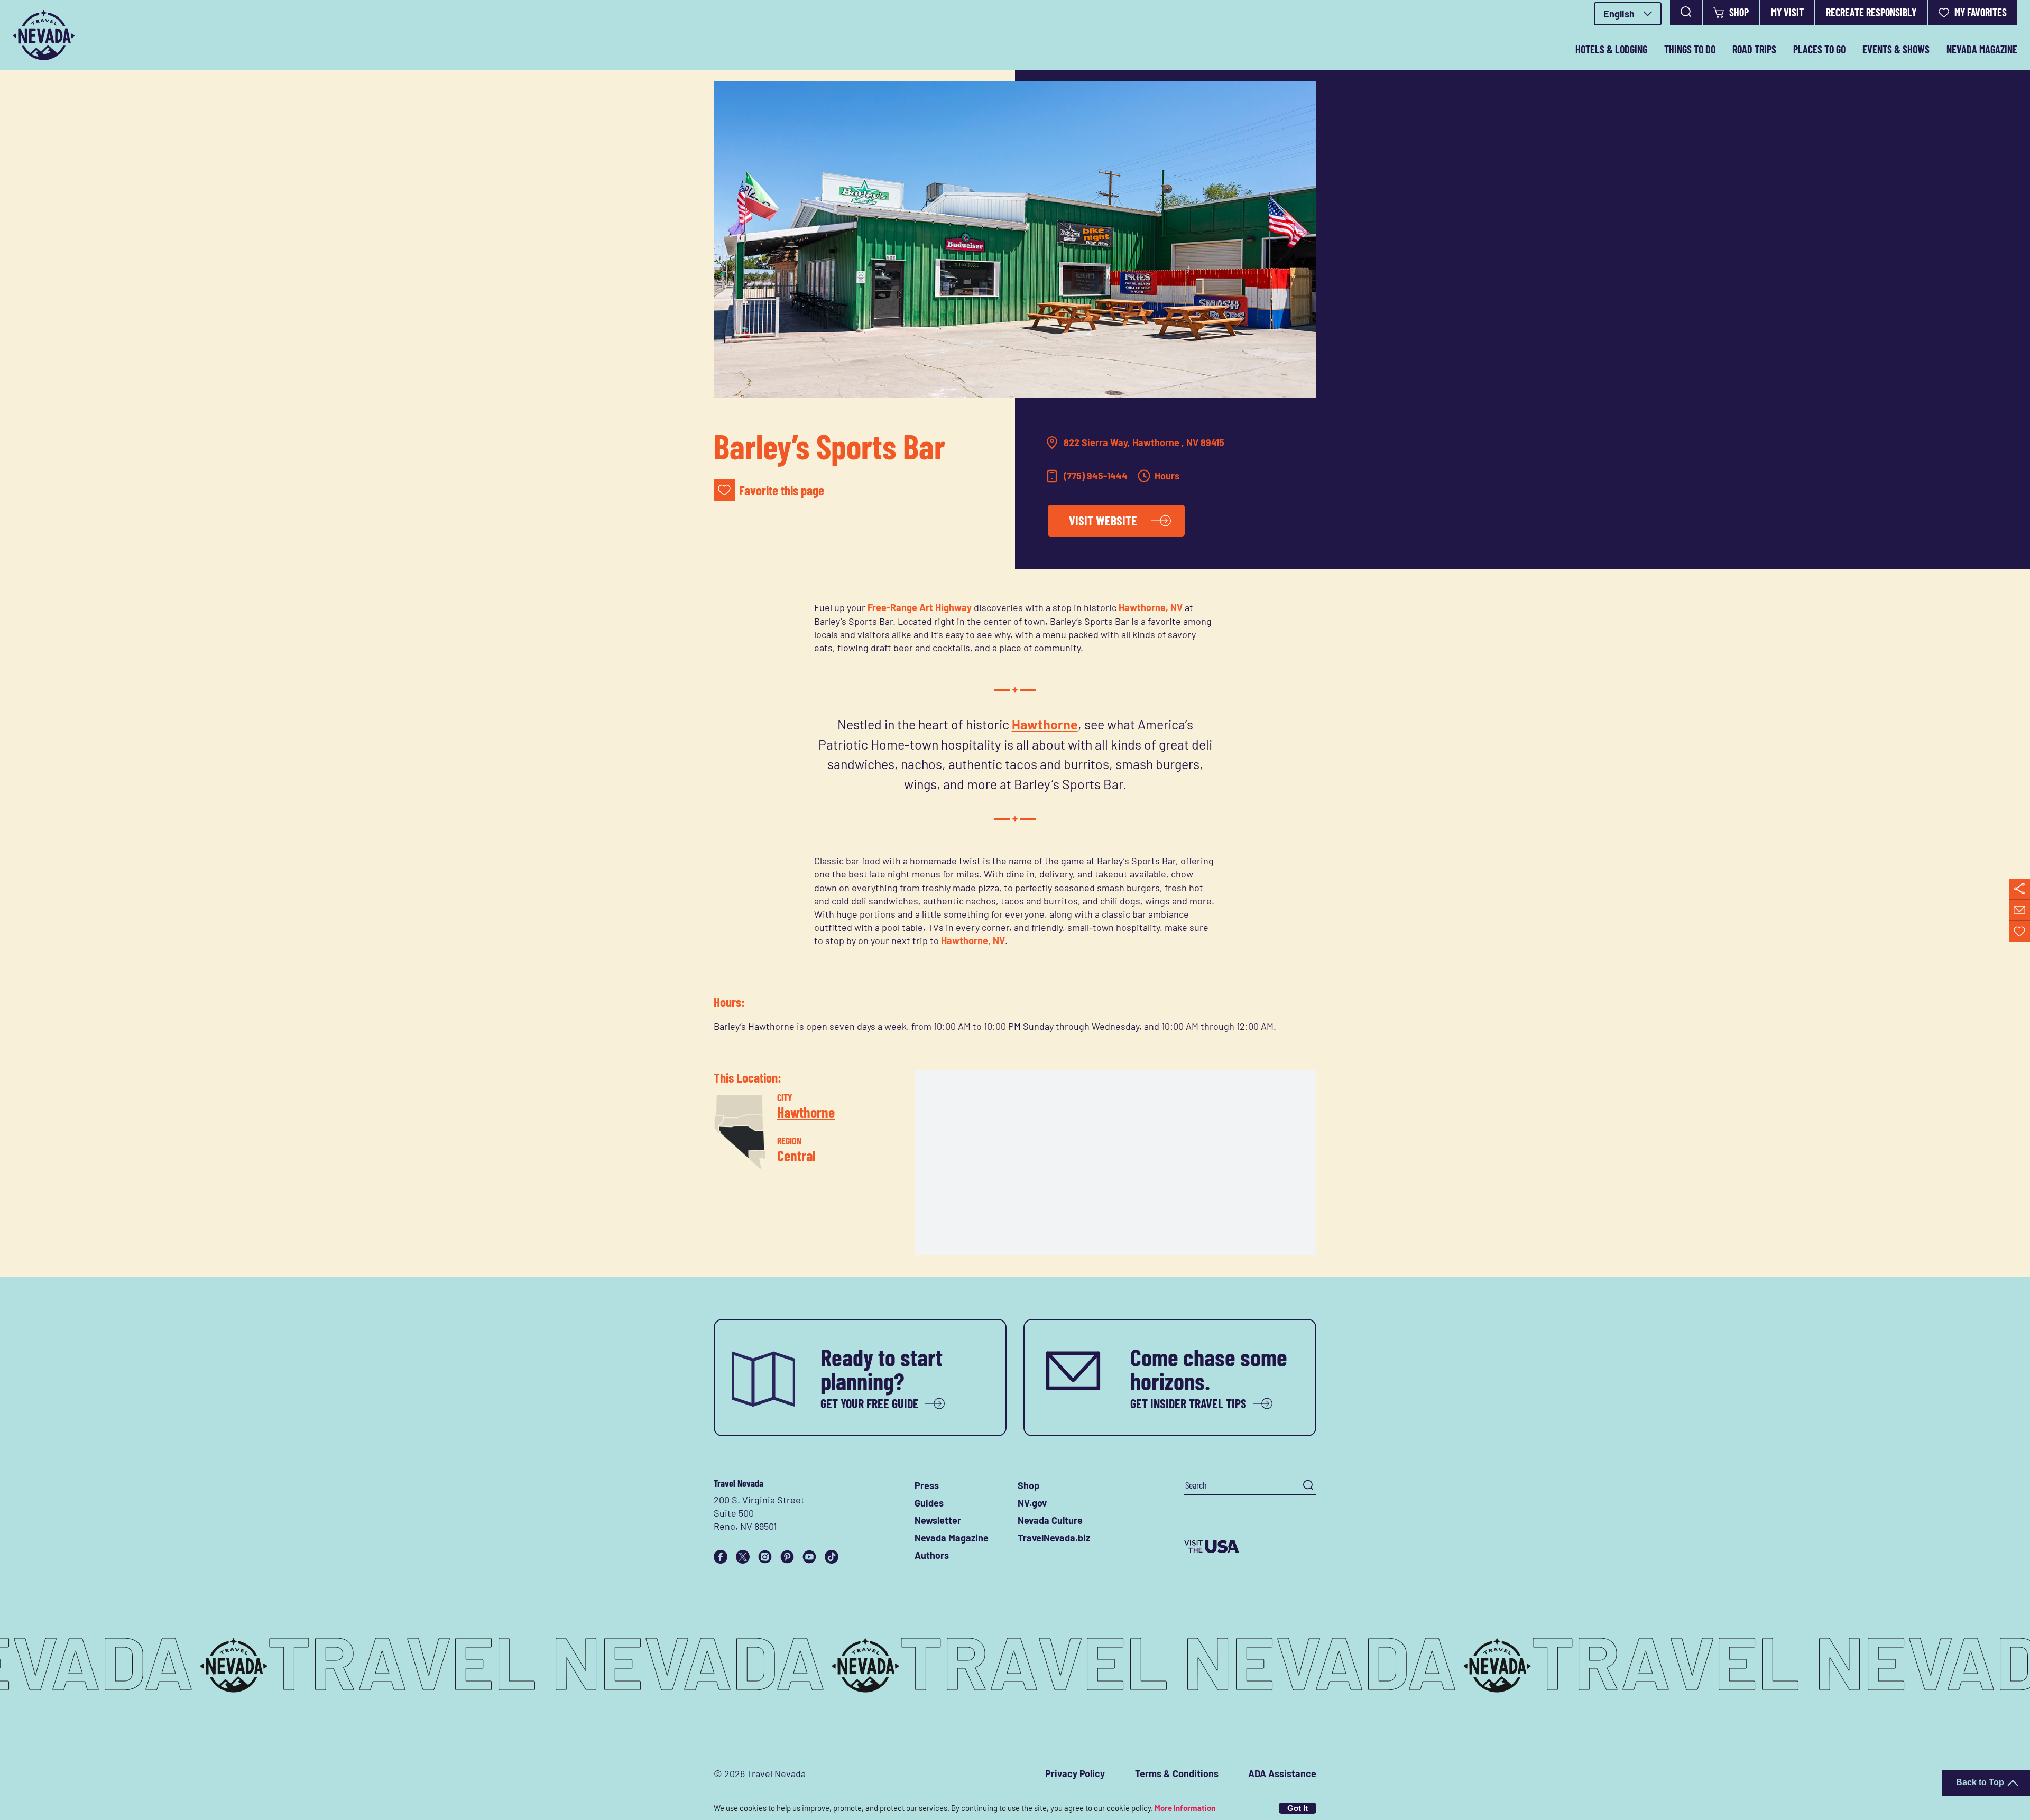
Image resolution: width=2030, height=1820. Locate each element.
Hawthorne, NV (1151, 607)
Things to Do (1690, 49)
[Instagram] (765, 1557)
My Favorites (1981, 12)
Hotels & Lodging (1611, 49)
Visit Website (1103, 520)
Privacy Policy (1075, 1773)
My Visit (1787, 12)
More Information (1185, 1808)
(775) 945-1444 (1096, 476)
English (1619, 14)
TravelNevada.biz (1054, 1538)
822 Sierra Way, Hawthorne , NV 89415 (1144, 442)
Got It (1298, 1808)
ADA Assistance (1282, 1773)
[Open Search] (1686, 13)
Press (927, 1485)
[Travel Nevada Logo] (44, 35)
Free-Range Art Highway (920, 607)
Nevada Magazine (1982, 49)
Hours (1167, 476)
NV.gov (1032, 1503)
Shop (1739, 12)
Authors (932, 1555)
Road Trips (1754, 49)
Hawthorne (1045, 724)
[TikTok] (832, 1557)
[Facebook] (721, 1557)
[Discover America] (1250, 1547)
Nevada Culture (1050, 1520)
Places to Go (1819, 49)
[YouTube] (809, 1557)
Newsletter (938, 1520)
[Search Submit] (1308, 1485)
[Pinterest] (787, 1557)
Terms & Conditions (1177, 1773)
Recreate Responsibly (1871, 12)
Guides (929, 1503)
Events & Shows (1896, 49)
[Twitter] (743, 1557)
